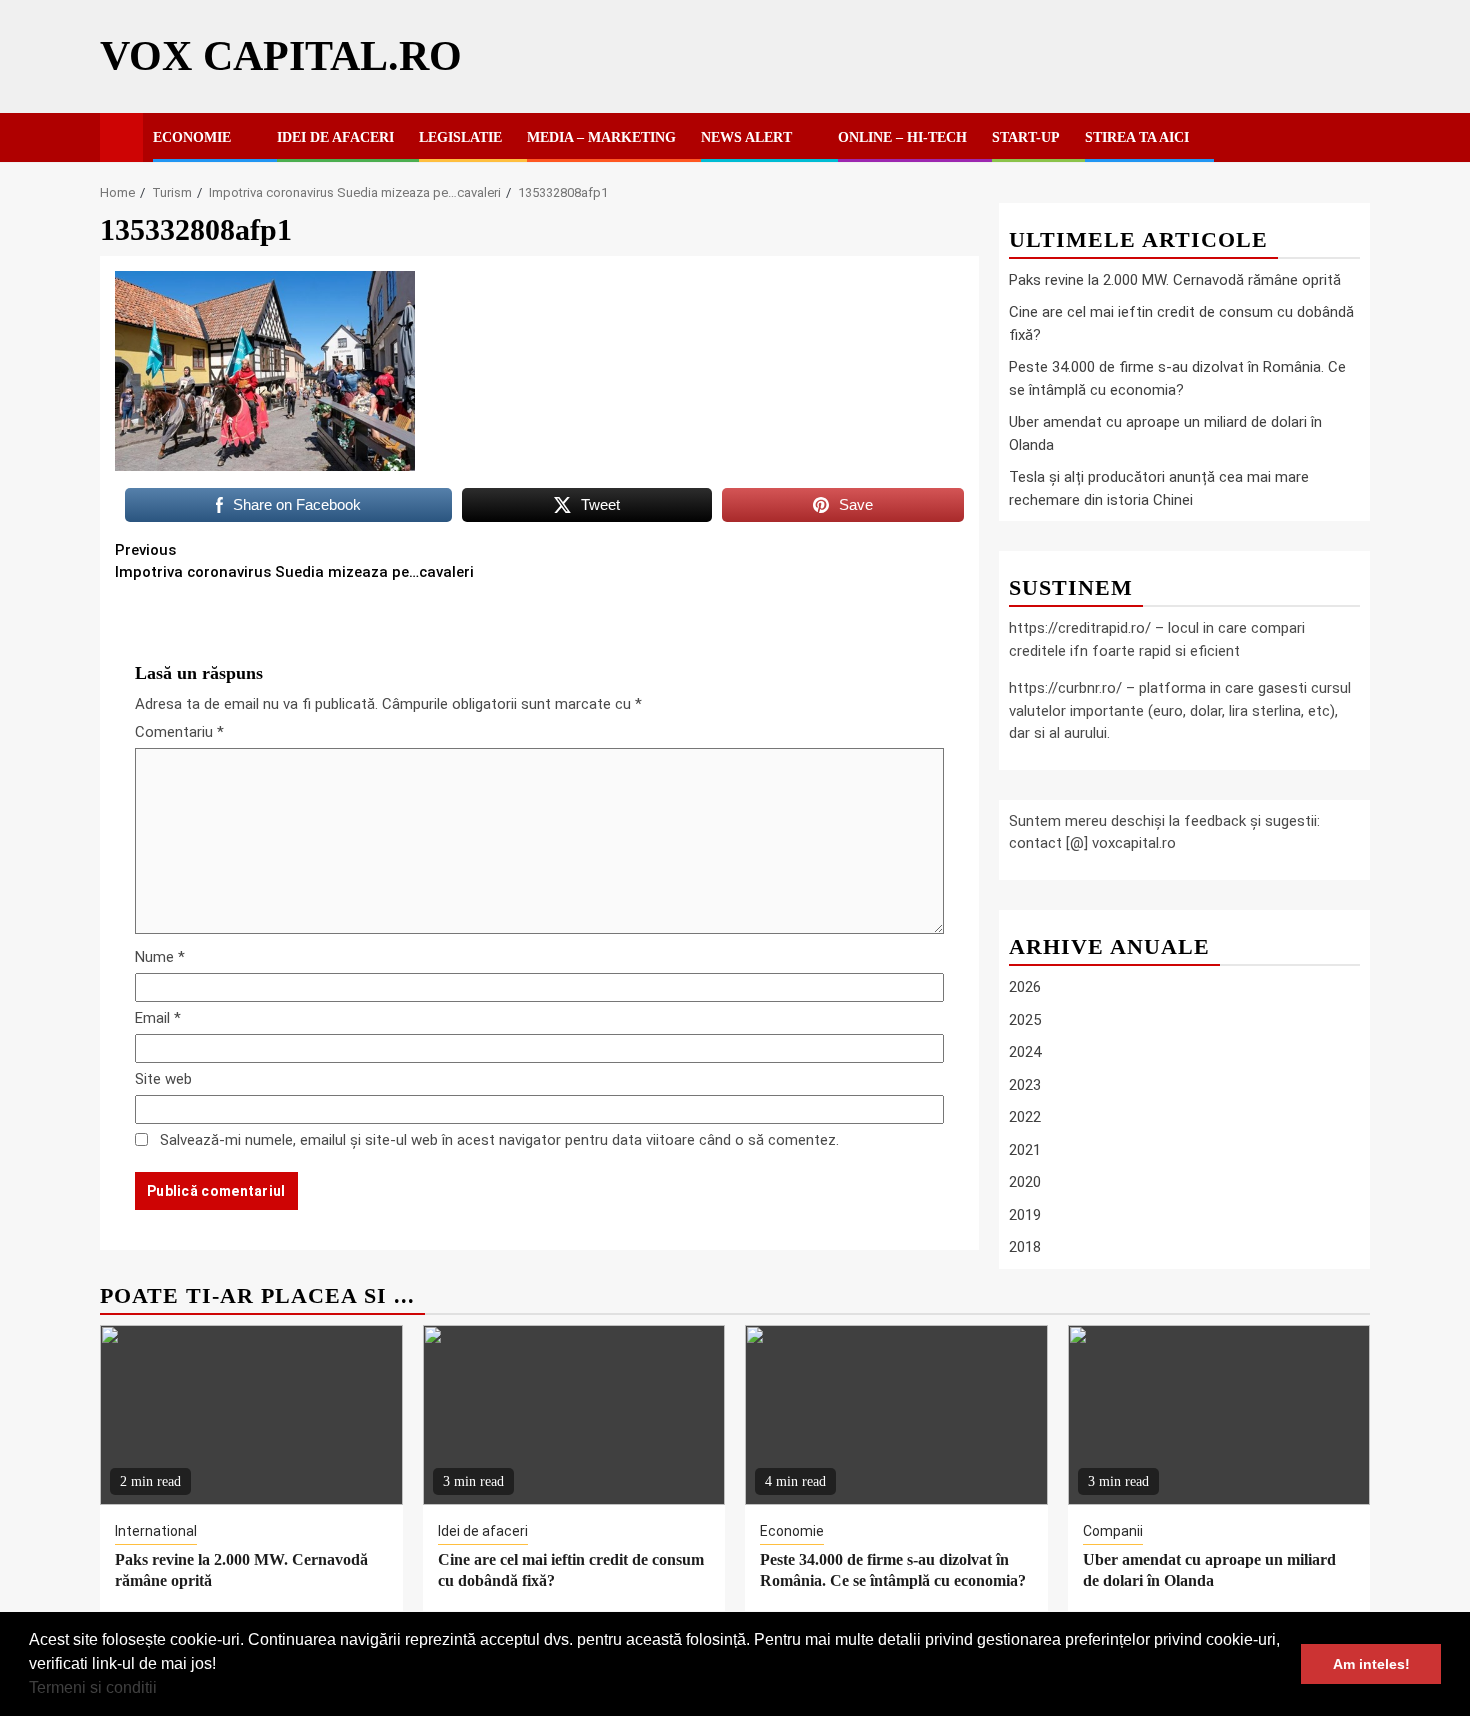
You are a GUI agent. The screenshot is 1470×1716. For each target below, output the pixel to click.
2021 (1025, 1150)
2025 (1025, 1020)
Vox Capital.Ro (281, 56)
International (156, 1531)
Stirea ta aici (1137, 137)
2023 (1025, 1085)
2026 (1025, 987)
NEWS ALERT (746, 137)
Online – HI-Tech (902, 137)
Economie (192, 137)
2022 (1025, 1117)
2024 (1025, 1052)
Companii (1113, 1531)
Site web (163, 1079)
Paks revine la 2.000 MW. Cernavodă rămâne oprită (1175, 280)
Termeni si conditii (93, 1687)
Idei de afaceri (335, 137)
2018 (1025, 1247)
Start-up (1026, 137)
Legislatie (460, 137)
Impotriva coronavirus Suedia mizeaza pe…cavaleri (294, 561)
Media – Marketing (601, 137)
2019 (1025, 1215)
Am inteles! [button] (1371, 1664)
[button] (164, 1690)
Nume (160, 957)
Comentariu (179, 732)
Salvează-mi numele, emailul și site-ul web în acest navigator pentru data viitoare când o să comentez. (499, 1140)
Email (158, 1018)
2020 (1025, 1182)
